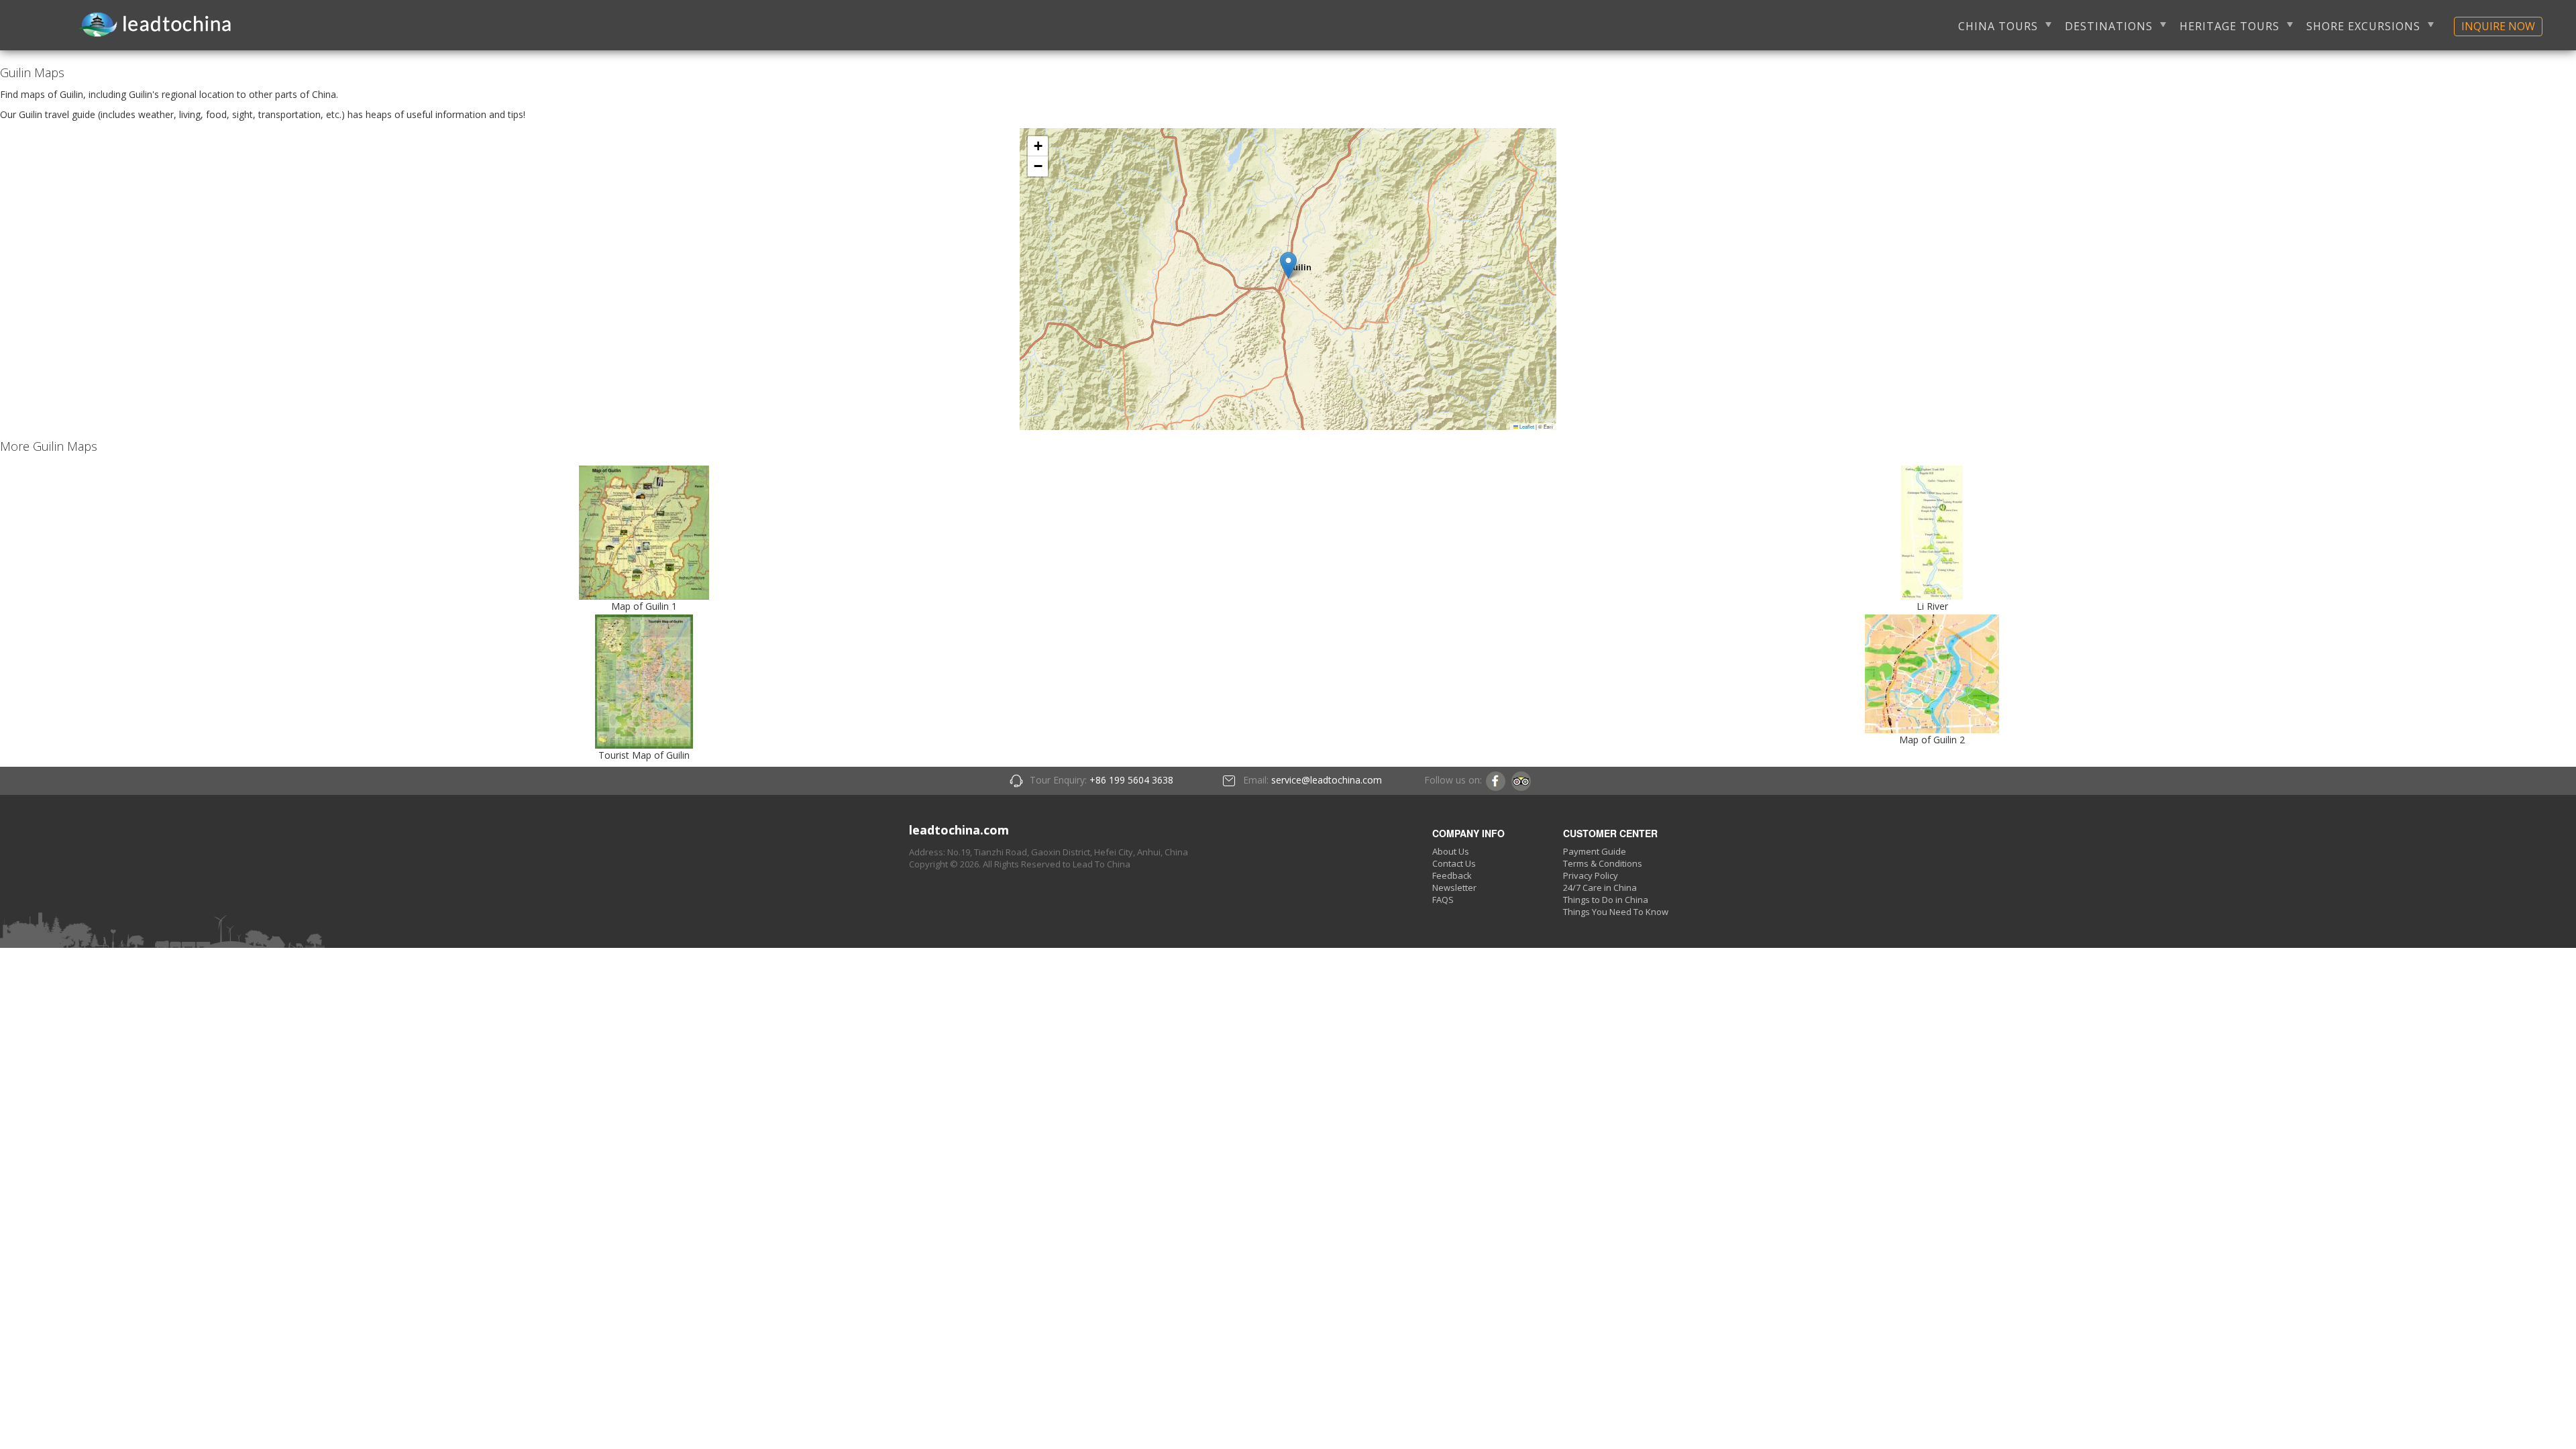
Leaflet (1526, 426)
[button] (1288, 265)
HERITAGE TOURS (2230, 26)
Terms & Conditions (1603, 863)
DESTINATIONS (2109, 26)
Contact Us (1454, 863)
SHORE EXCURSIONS (2363, 26)
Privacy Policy (1591, 875)
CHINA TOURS (1998, 26)
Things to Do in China (1606, 900)
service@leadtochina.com (1327, 780)
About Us (1451, 851)
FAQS (1443, 900)
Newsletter (1454, 888)
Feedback (1452, 875)
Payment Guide (1595, 851)
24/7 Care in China (1600, 888)
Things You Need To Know (1616, 912)
